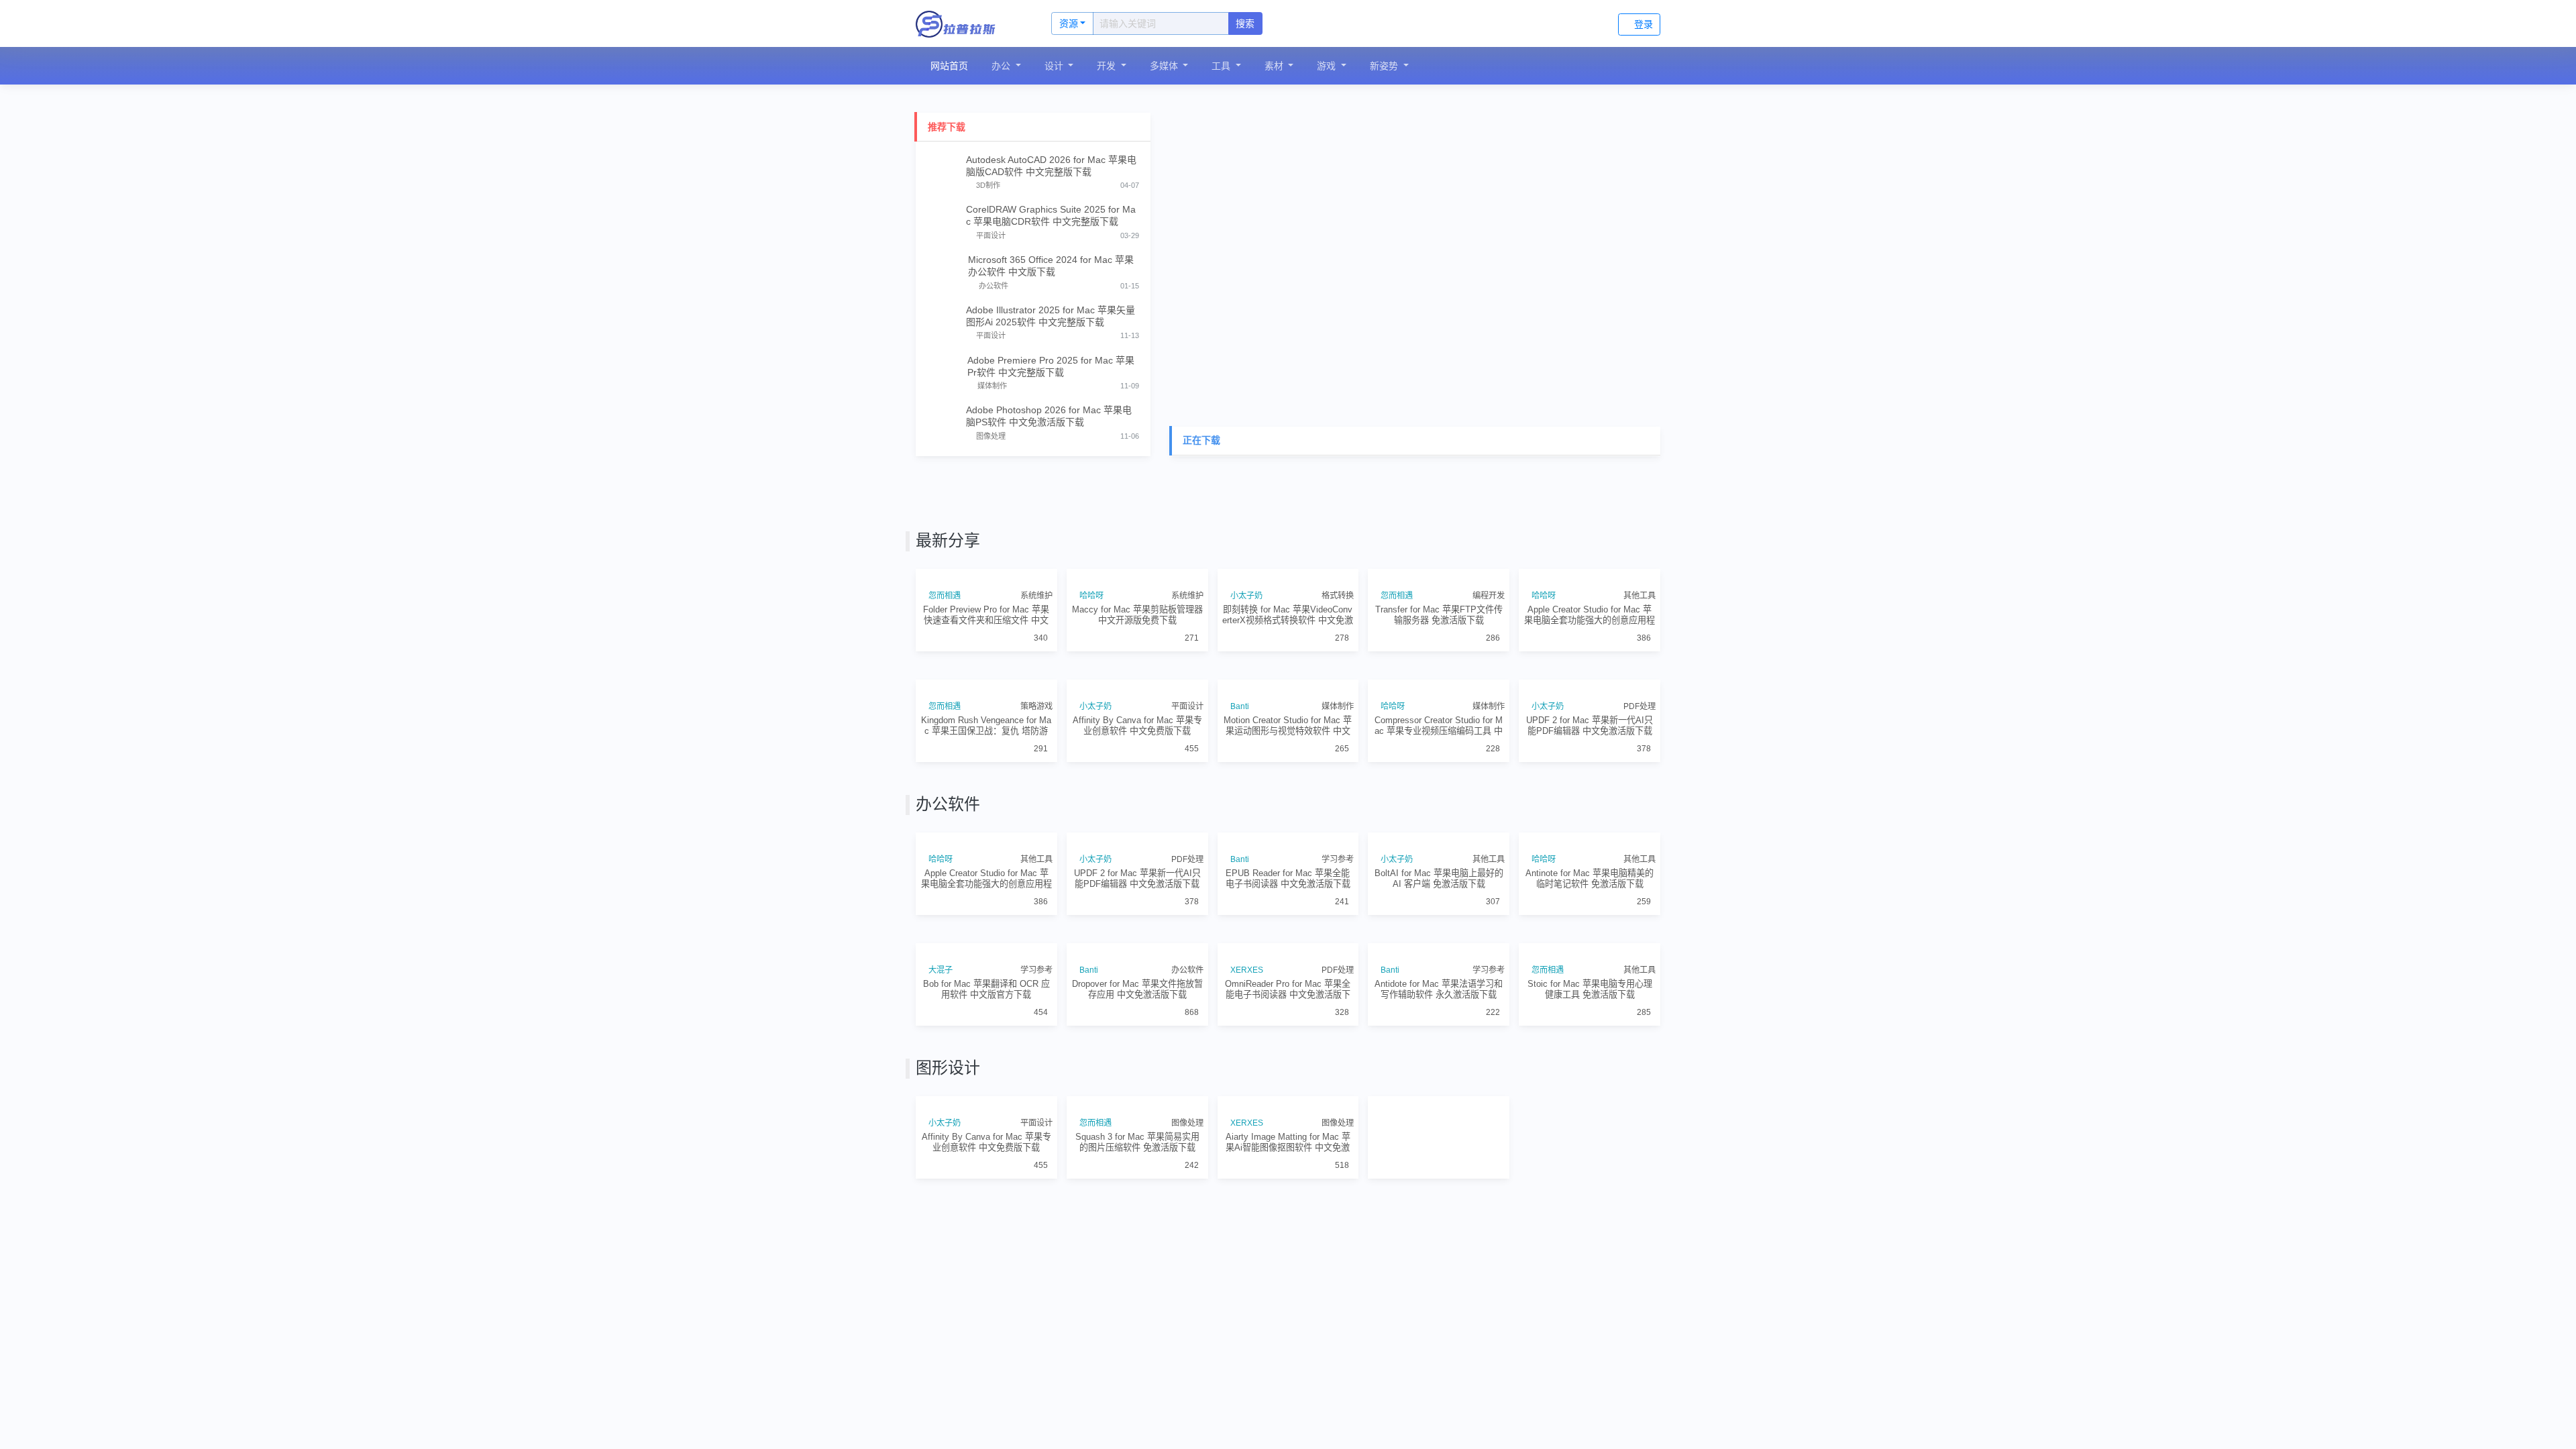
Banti (1242, 834)
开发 (1110, 66)
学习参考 (1338, 1051)
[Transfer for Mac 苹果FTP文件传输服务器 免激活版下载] (1439, 608)
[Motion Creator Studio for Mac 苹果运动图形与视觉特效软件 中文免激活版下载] (1288, 782)
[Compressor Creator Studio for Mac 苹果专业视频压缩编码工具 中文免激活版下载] (1439, 782)
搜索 (1245, 23)
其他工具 (1640, 659)
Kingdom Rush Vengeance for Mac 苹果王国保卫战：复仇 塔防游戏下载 (986, 853)
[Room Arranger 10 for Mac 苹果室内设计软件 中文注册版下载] (1590, 1390)
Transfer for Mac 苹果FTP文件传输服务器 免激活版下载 (1439, 678)
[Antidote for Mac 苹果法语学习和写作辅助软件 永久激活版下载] (1439, 1173)
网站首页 (950, 66)
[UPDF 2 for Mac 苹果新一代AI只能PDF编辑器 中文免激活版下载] (1590, 782)
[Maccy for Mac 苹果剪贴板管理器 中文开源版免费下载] (1137, 608)
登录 (1644, 24)
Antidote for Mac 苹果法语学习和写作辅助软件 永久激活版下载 (1439, 1244)
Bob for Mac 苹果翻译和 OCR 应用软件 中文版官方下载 (986, 1244)
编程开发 (1489, 659)
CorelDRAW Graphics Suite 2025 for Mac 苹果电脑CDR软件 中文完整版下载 (1051, 215)
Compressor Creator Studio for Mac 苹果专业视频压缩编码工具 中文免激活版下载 (1439, 853)
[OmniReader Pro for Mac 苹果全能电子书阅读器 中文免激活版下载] (1288, 1173)
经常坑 (1546, 1442)
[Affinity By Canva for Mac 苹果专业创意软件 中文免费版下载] (1137, 782)
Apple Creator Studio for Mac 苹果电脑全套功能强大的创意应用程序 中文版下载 (1590, 679)
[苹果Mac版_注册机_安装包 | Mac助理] (969, 23)
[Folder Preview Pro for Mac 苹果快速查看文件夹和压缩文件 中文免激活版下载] (986, 608)
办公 (1004, 66)
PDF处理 (1640, 834)
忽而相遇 (947, 659)
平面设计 (991, 235)
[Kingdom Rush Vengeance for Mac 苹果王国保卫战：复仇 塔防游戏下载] (986, 782)
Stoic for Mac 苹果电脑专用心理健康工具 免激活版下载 (1590, 1244)
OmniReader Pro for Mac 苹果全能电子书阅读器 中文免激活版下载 (1288, 1244)
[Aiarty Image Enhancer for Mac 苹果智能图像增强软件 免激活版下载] (1439, 1390)
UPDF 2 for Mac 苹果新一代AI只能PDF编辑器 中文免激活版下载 (1590, 853)
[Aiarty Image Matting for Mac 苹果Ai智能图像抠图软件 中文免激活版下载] (1288, 1390)
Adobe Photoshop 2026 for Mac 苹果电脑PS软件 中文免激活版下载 (1049, 416)
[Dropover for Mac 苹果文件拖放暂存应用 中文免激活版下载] (1137, 1173)
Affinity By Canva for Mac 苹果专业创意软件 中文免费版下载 (1137, 853)
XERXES (1249, 1225)
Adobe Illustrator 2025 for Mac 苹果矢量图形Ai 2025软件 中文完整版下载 (1051, 316)
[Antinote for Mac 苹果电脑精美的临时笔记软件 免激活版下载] (1590, 999)
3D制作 (988, 185)
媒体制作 (992, 386)
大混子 (943, 1225)
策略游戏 (1036, 834)
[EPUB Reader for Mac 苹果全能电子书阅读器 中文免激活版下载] (1288, 999)
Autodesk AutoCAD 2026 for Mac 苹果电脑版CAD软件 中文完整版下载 (1051, 166)
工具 (1224, 66)
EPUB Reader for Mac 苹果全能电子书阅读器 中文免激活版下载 (1288, 1069)
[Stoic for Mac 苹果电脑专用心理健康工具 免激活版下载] (1590, 1173)
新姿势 (1387, 66)
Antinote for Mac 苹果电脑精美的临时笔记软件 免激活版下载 (1590, 1069)
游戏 (1330, 66)
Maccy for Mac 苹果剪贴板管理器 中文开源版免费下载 (1137, 678)
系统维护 (1036, 659)
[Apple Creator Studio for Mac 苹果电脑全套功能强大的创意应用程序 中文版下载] (1590, 608)
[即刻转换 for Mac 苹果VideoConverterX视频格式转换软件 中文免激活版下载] (1288, 608)
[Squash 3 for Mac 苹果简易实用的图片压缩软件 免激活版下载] (1137, 1390)
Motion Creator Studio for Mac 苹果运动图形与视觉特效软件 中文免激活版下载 (1288, 853)
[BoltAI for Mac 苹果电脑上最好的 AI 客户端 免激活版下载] (1439, 999)
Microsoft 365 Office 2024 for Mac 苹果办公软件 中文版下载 (1051, 266)
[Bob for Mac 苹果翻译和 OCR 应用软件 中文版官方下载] (986, 1173)
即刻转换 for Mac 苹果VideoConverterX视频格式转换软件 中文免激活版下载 (1288, 679)
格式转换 (1338, 659)
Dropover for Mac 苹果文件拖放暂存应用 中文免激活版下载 (1137, 1244)
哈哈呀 (1093, 659)
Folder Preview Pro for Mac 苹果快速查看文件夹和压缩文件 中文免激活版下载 (986, 679)
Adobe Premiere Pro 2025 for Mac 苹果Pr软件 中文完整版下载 (1051, 366)
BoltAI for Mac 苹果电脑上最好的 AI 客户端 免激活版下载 (1439, 1069)
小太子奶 (1248, 659)
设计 (1057, 66)
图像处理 (991, 436)
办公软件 (994, 286)
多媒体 (1167, 66)
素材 (1277, 66)
